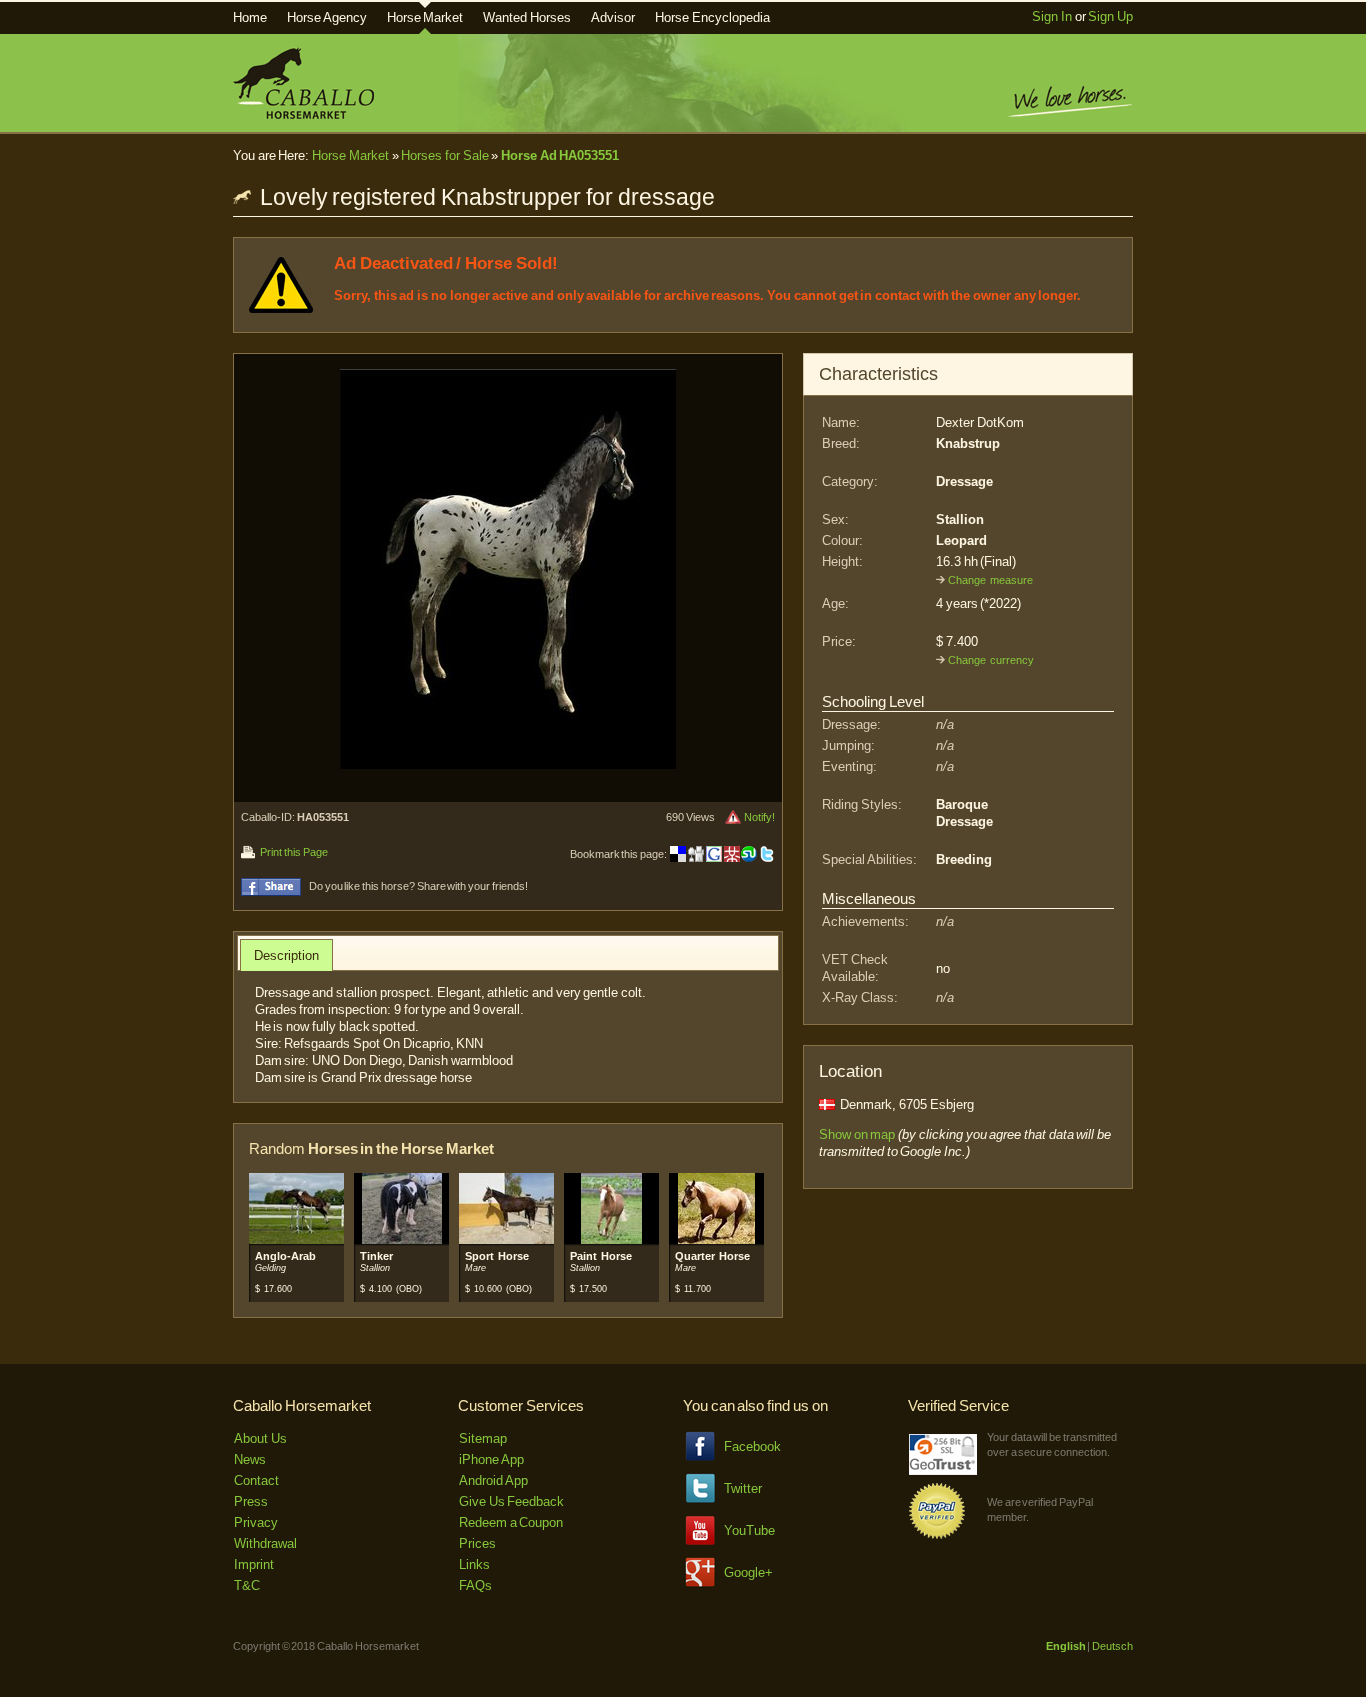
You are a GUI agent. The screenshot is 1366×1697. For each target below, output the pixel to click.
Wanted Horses (527, 17)
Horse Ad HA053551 (560, 155)
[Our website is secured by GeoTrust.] (943, 1470)
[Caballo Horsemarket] (303, 114)
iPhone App (491, 1459)
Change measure (990, 580)
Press (251, 1501)
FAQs (475, 1585)
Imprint (254, 1564)
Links (474, 1564)
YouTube (749, 1530)
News (250, 1459)
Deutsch (1112, 1646)
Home (250, 17)
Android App (493, 1480)
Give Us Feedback (511, 1501)
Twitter (743, 1488)
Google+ (748, 1572)
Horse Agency (327, 17)
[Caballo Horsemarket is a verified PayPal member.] (937, 1535)
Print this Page (293, 852)
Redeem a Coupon (511, 1522)
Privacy (256, 1522)
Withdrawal (265, 1543)
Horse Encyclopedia (712, 17)
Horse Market (425, 17)
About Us (260, 1438)
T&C (247, 1585)
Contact (256, 1480)
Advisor (613, 17)
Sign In (1052, 16)
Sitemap (483, 1438)
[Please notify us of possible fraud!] (733, 817)
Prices (477, 1543)
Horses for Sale (444, 155)
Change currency (991, 660)
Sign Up (1110, 16)
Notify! (759, 817)
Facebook (752, 1446)
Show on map (857, 1134)
